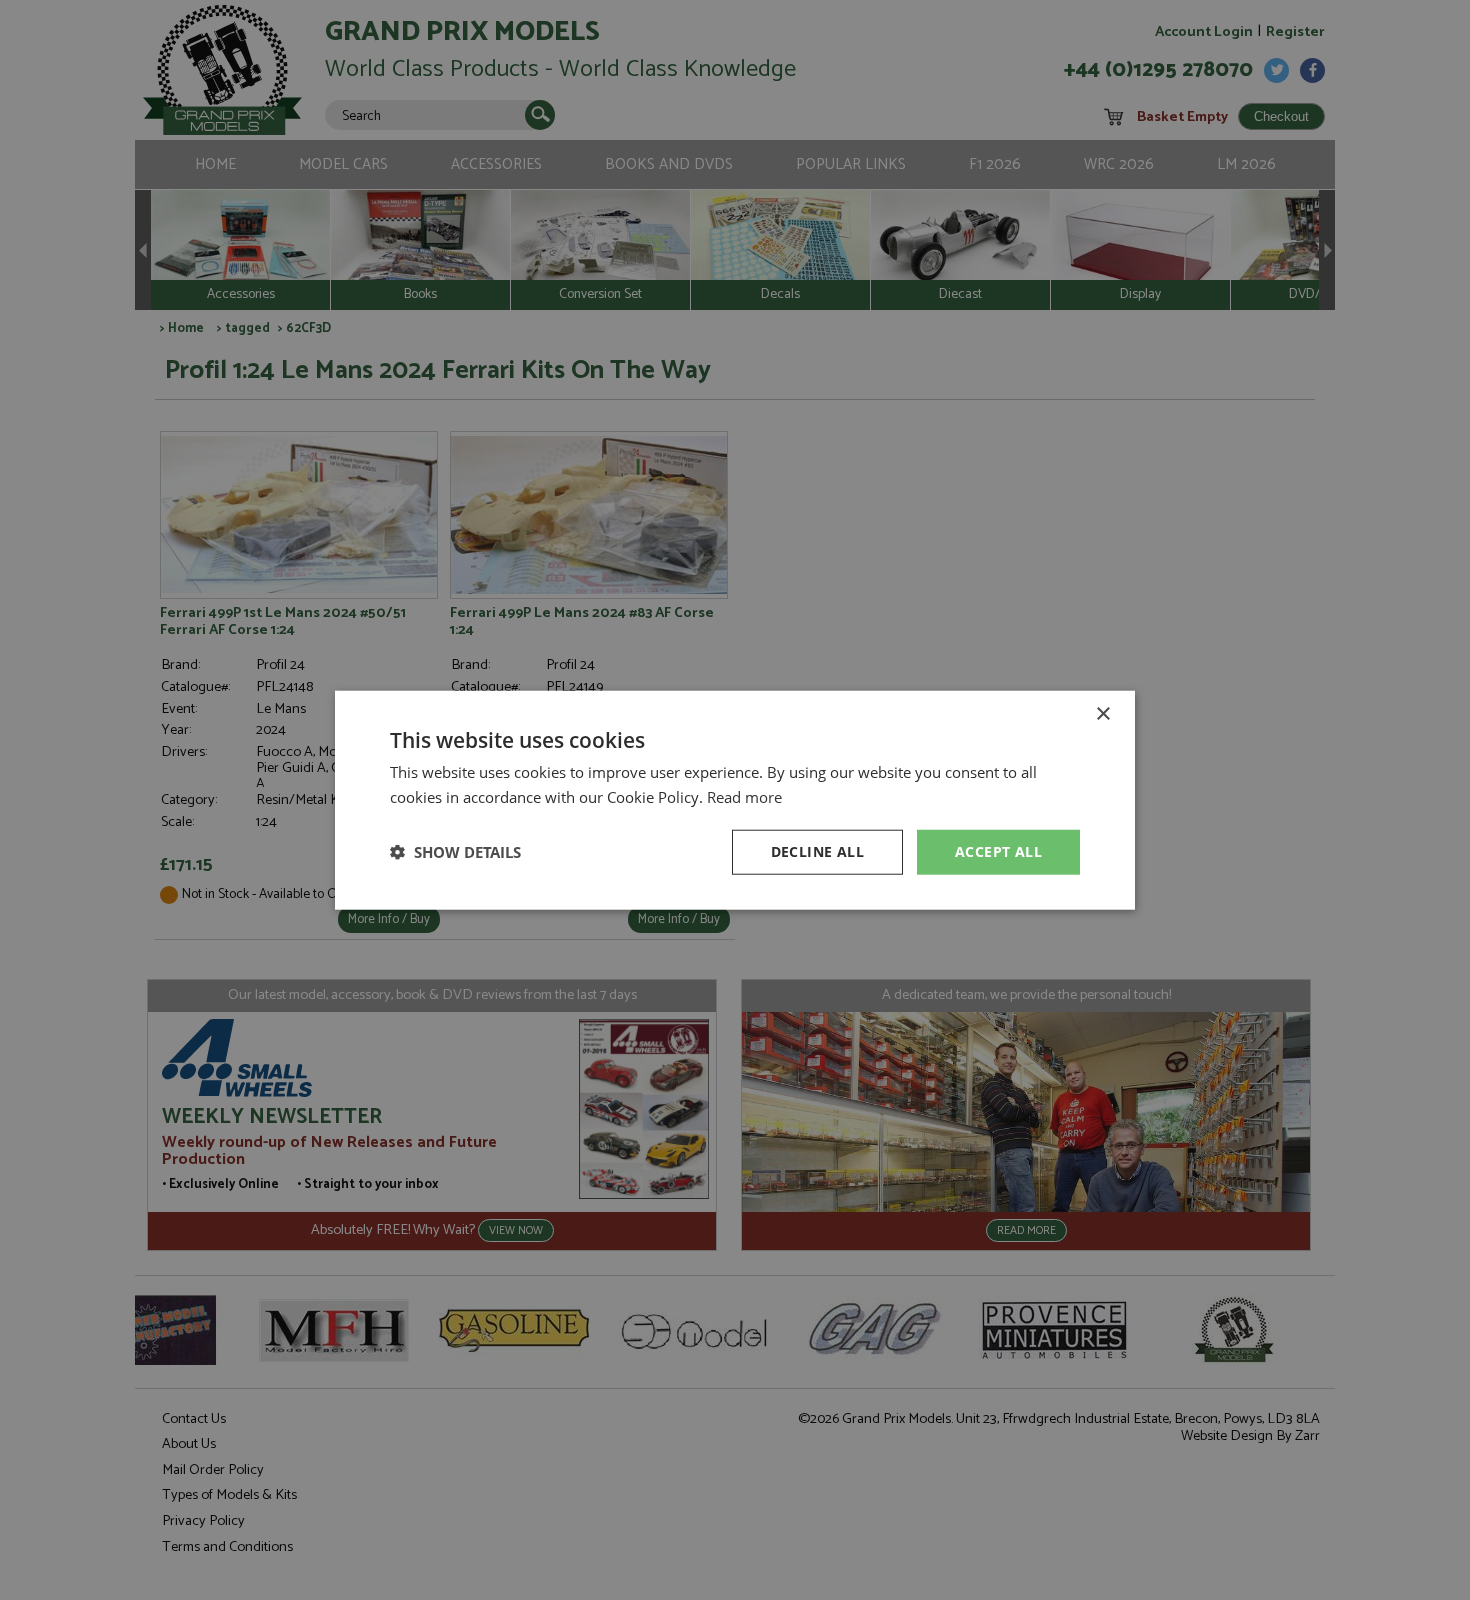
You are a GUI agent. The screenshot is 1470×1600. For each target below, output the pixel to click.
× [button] (1102, 714)
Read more (744, 797)
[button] (455, 852)
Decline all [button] (817, 851)
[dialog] (735, 800)
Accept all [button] (998, 851)
